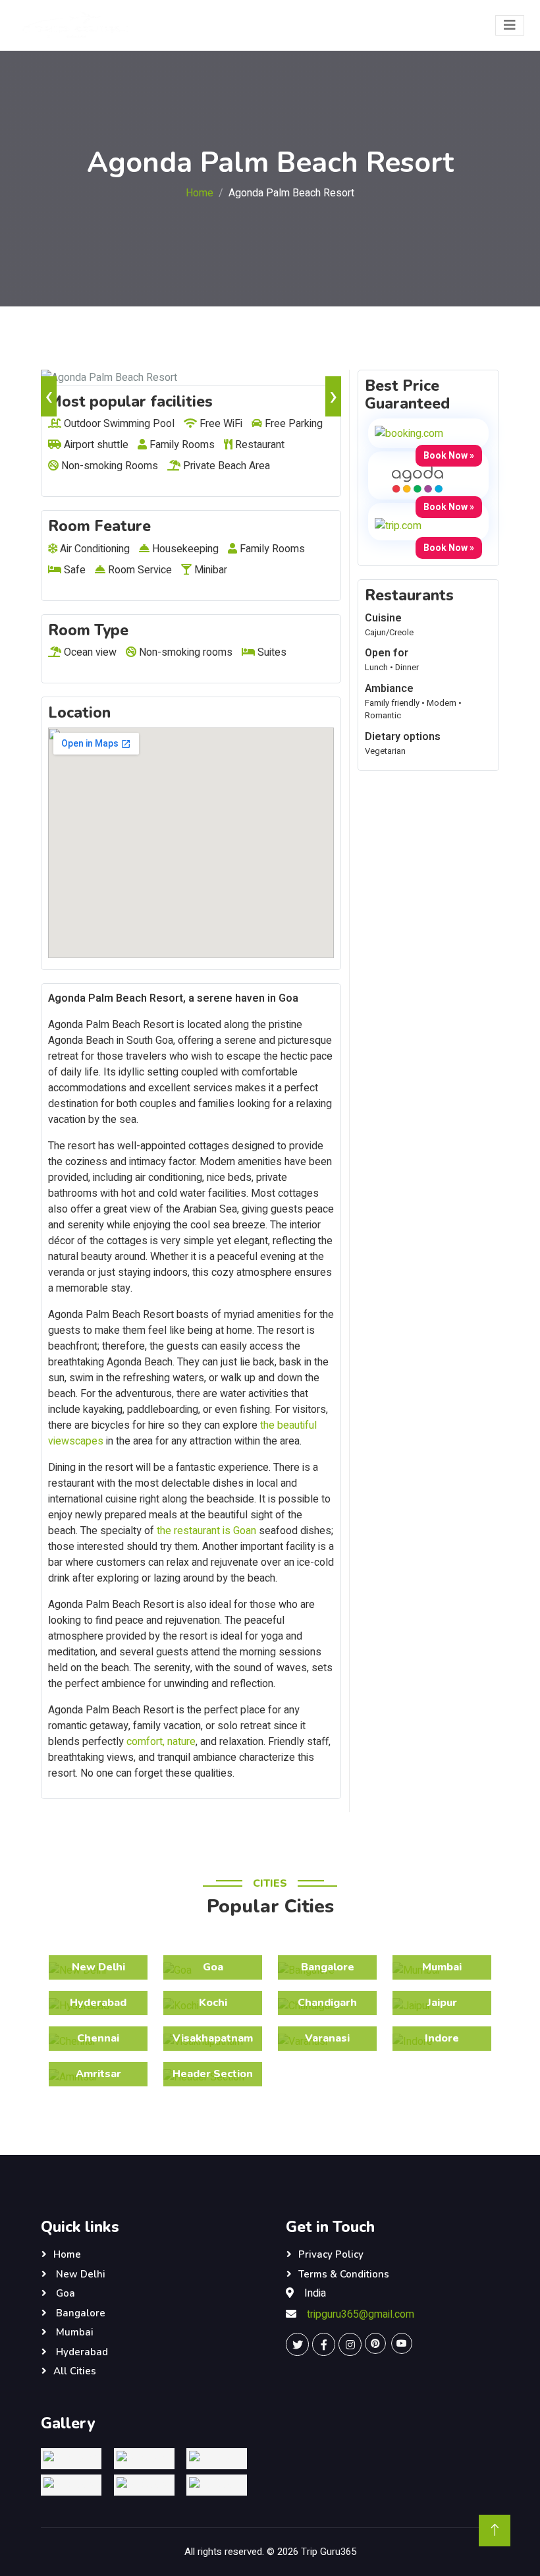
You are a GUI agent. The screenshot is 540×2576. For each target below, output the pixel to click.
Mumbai (73, 2332)
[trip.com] (398, 526)
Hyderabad (81, 2352)
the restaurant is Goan (206, 1531)
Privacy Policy (331, 2254)
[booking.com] (409, 433)
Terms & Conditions (344, 2274)
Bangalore (79, 2313)
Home (200, 193)
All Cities (75, 2371)
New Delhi (79, 2274)
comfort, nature (161, 1742)
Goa (64, 2293)
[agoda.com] (418, 479)
